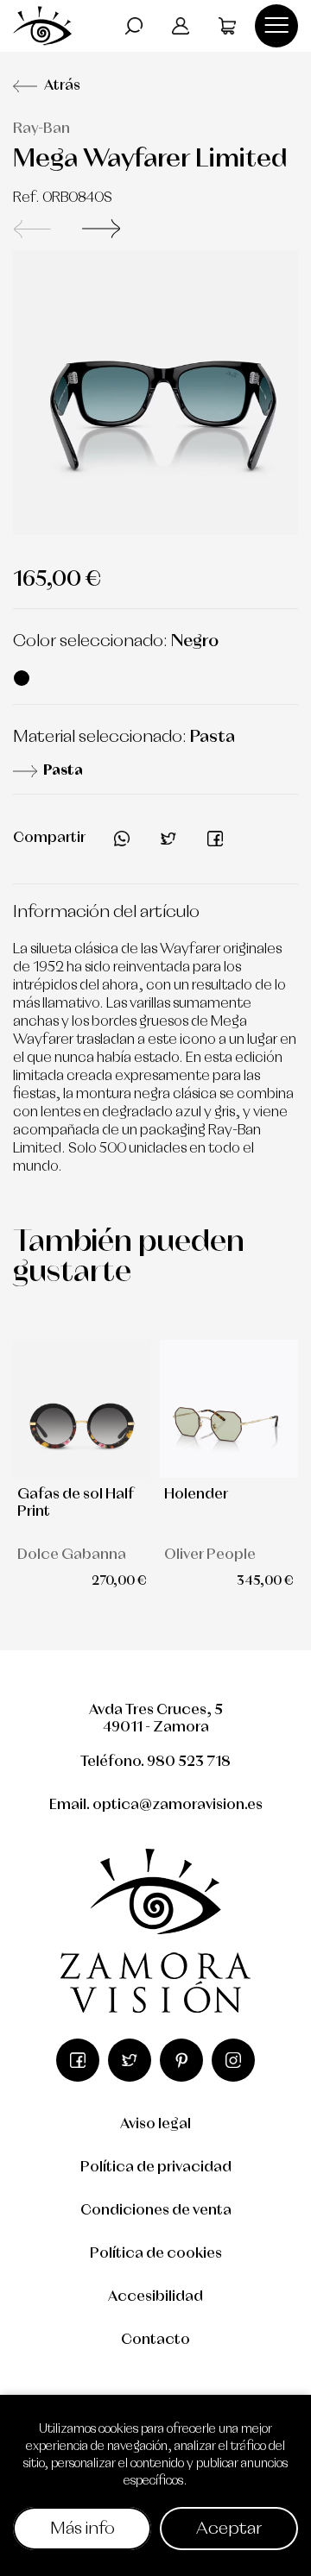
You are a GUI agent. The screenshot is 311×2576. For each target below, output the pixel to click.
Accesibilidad (155, 2297)
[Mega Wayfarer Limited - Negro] (155, 393)
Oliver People (210, 1555)
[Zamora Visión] (42, 25)
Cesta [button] (227, 26)
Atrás (62, 86)
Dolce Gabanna (72, 1555)
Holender (196, 1495)
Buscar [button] (134, 26)
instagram (233, 2060)
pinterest (181, 2060)
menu (276, 26)
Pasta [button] (63, 771)
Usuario (181, 26)
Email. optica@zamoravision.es (156, 1805)
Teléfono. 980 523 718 (155, 1762)
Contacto (155, 2340)
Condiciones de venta (156, 2211)
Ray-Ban (41, 129)
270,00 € (119, 1581)
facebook (215, 839)
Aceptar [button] (229, 2529)
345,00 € (265, 1581)
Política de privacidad (156, 2168)
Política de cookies (156, 2254)
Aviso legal (155, 2124)
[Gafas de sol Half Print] (82, 1409)
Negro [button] (22, 678)
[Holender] (229, 1409)
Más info (83, 2529)
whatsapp (122, 839)
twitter (168, 839)
